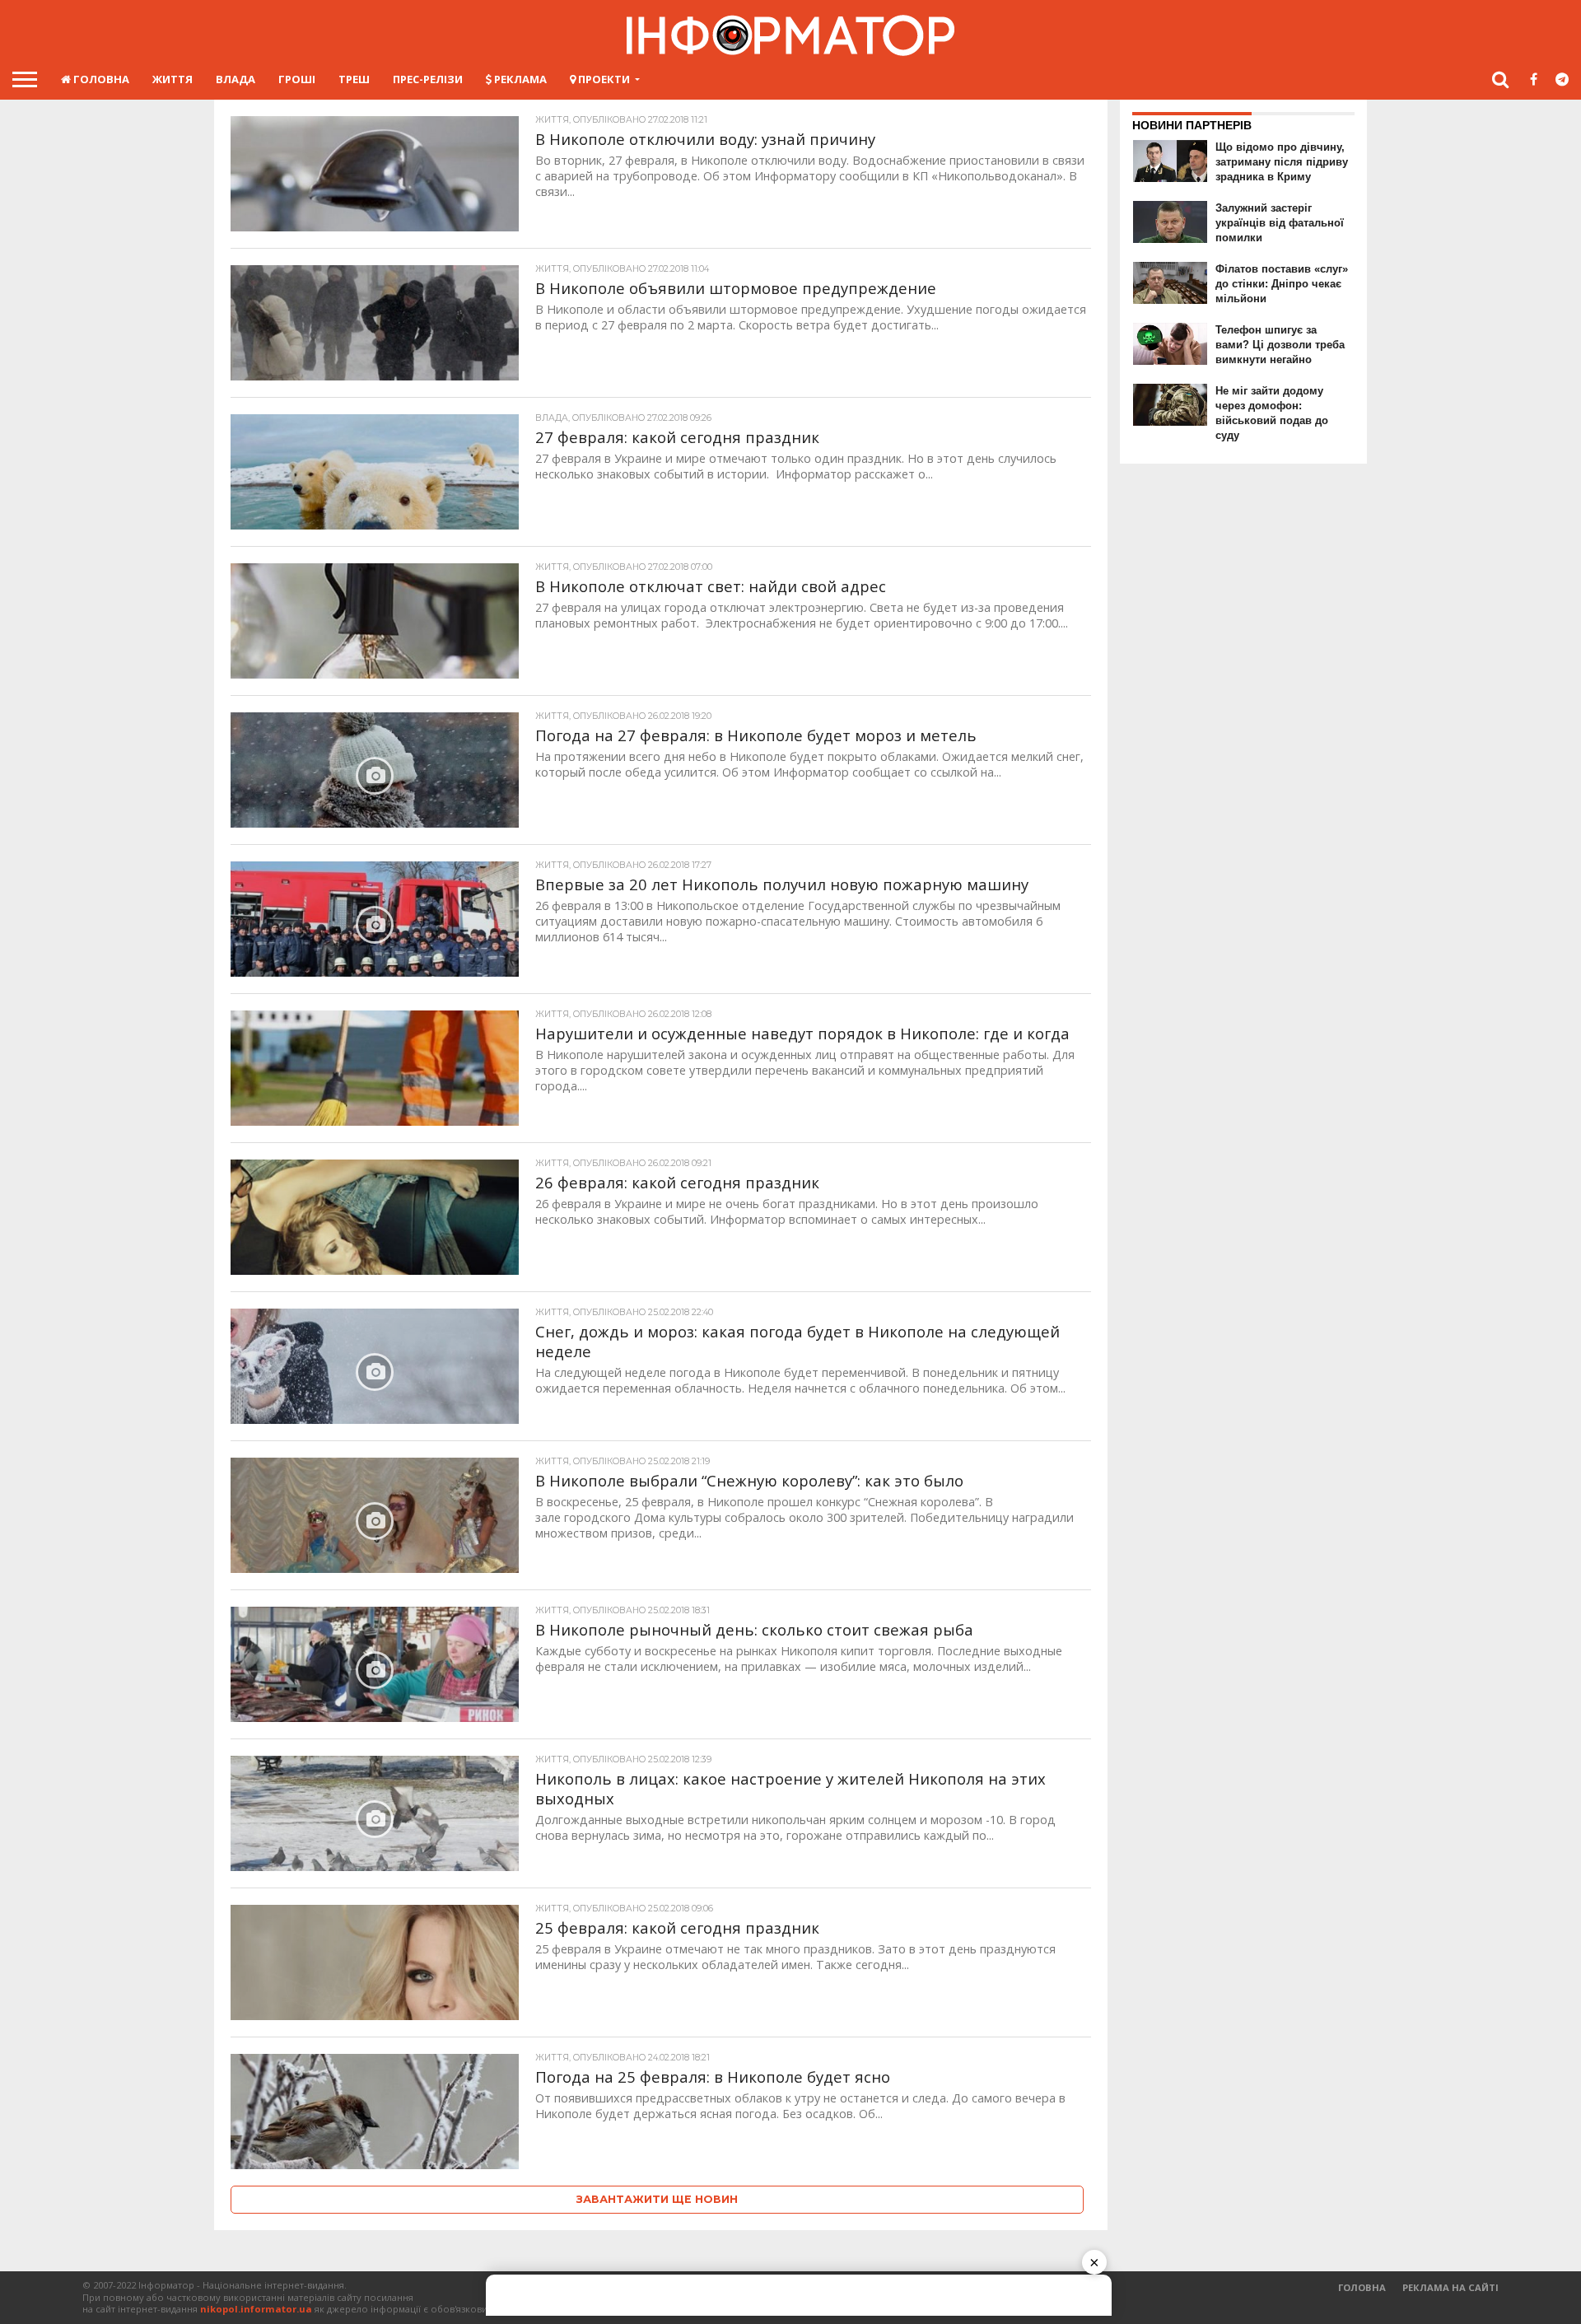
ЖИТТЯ (173, 79)
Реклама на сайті (1450, 2287)
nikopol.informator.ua (256, 2309)
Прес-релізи (428, 79)
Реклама (519, 79)
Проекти (603, 79)
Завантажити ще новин (657, 2199)
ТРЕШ (354, 79)
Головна (100, 79)
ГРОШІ (297, 79)
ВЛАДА (236, 79)
